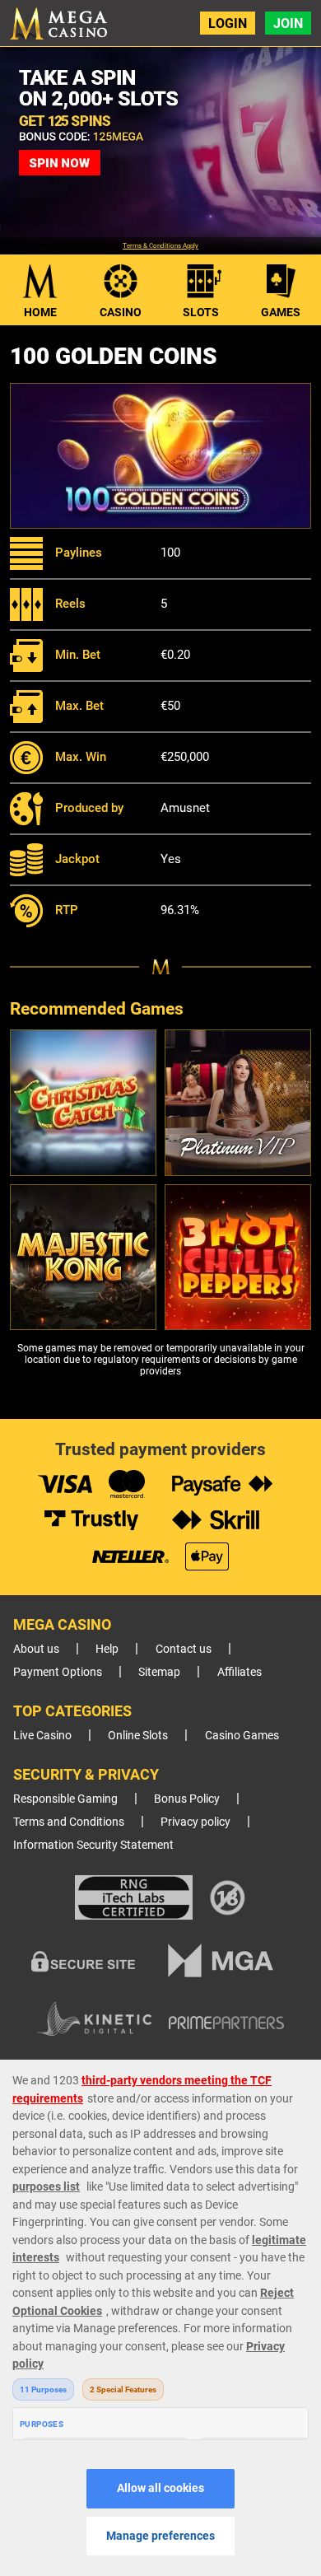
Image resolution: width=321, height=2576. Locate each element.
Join (288, 23)
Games (281, 312)
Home (40, 312)
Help (107, 1649)
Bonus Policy (187, 1799)
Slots (201, 312)
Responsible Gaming (65, 1799)
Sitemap (159, 1672)
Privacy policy (195, 1822)
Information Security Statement (93, 1845)
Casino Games (242, 1736)
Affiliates (240, 1672)
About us (36, 1649)
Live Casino (42, 1736)
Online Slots (138, 1736)
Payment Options (58, 1672)
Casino (121, 312)
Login (228, 23)
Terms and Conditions (69, 1822)
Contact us (184, 1649)
